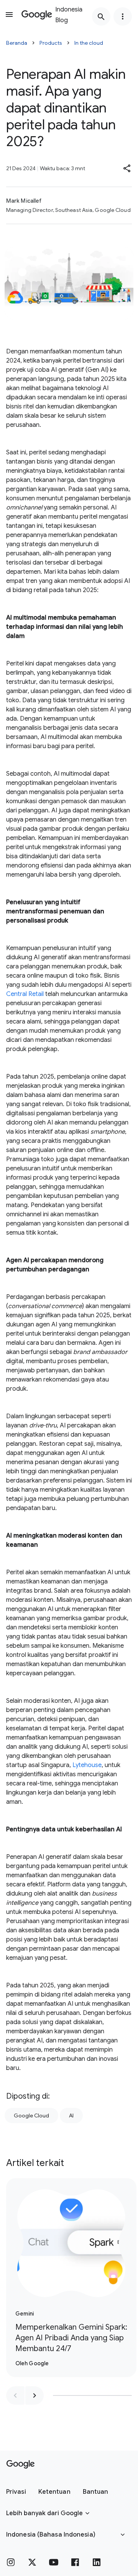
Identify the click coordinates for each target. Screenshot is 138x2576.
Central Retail (25, 994)
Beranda (17, 43)
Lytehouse (87, 1765)
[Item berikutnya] (34, 2395)
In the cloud (89, 43)
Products (51, 43)
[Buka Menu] (9, 15)
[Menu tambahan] (123, 16)
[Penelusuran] (101, 16)
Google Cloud (31, 2115)
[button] (127, 168)
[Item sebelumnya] (15, 2395)
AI (71, 2115)
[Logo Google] (21, 2464)
